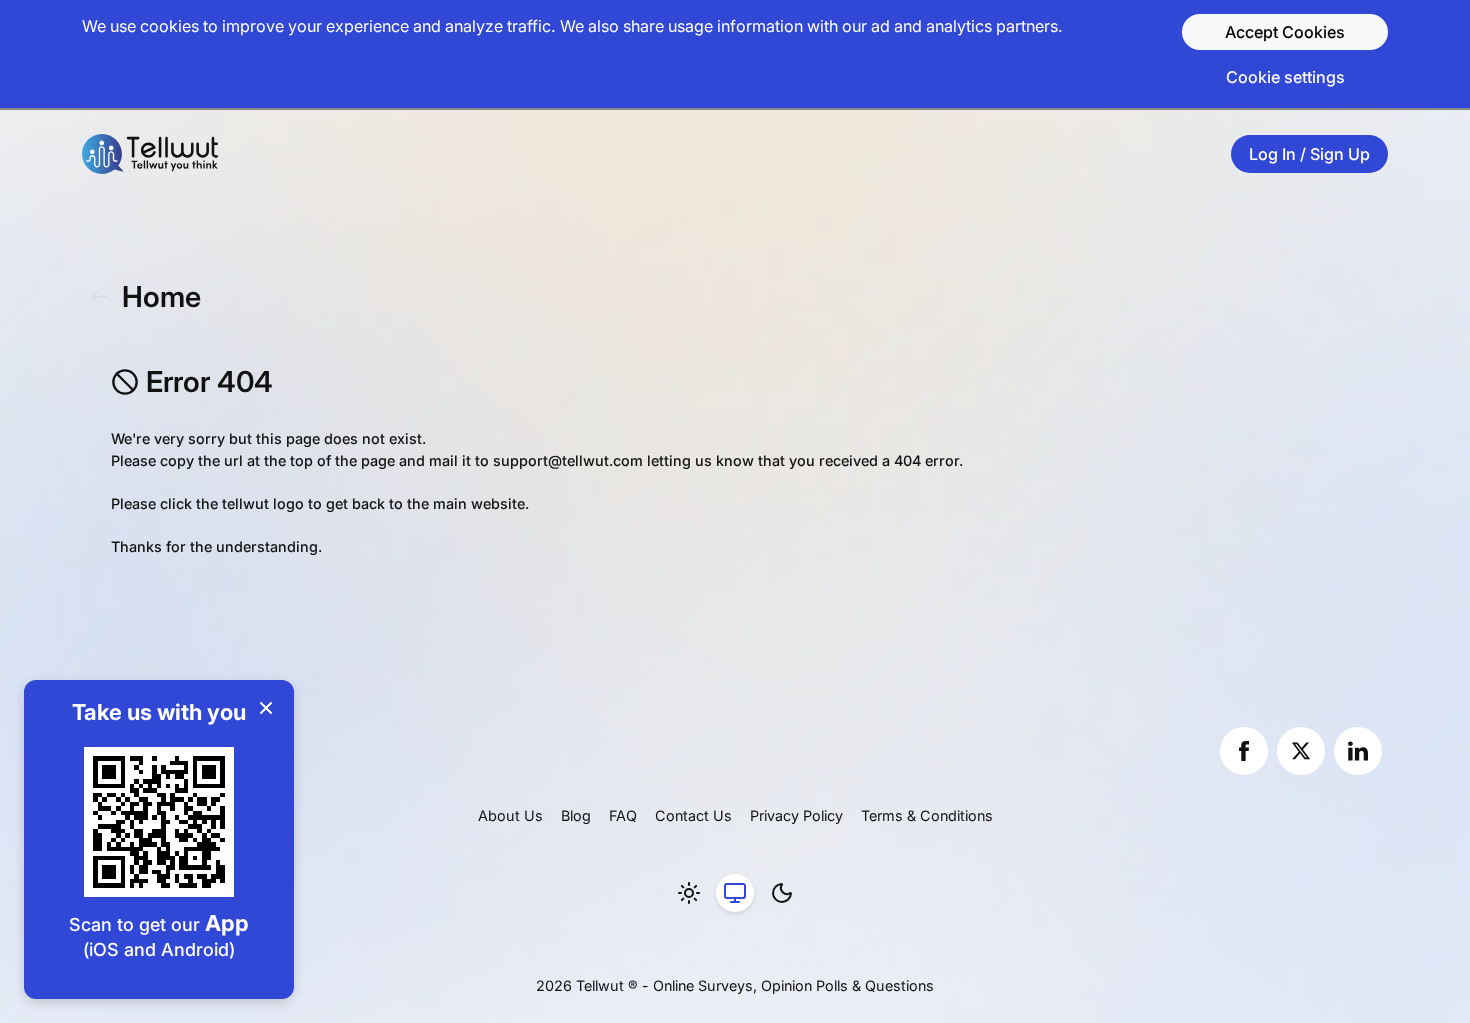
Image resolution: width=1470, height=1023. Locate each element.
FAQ (623, 815)
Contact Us (693, 815)
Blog (576, 815)
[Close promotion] (266, 708)
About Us (510, 815)
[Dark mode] (782, 893)
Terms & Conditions (927, 815)
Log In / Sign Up (1309, 154)
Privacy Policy (796, 815)
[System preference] (735, 893)
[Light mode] (689, 893)
